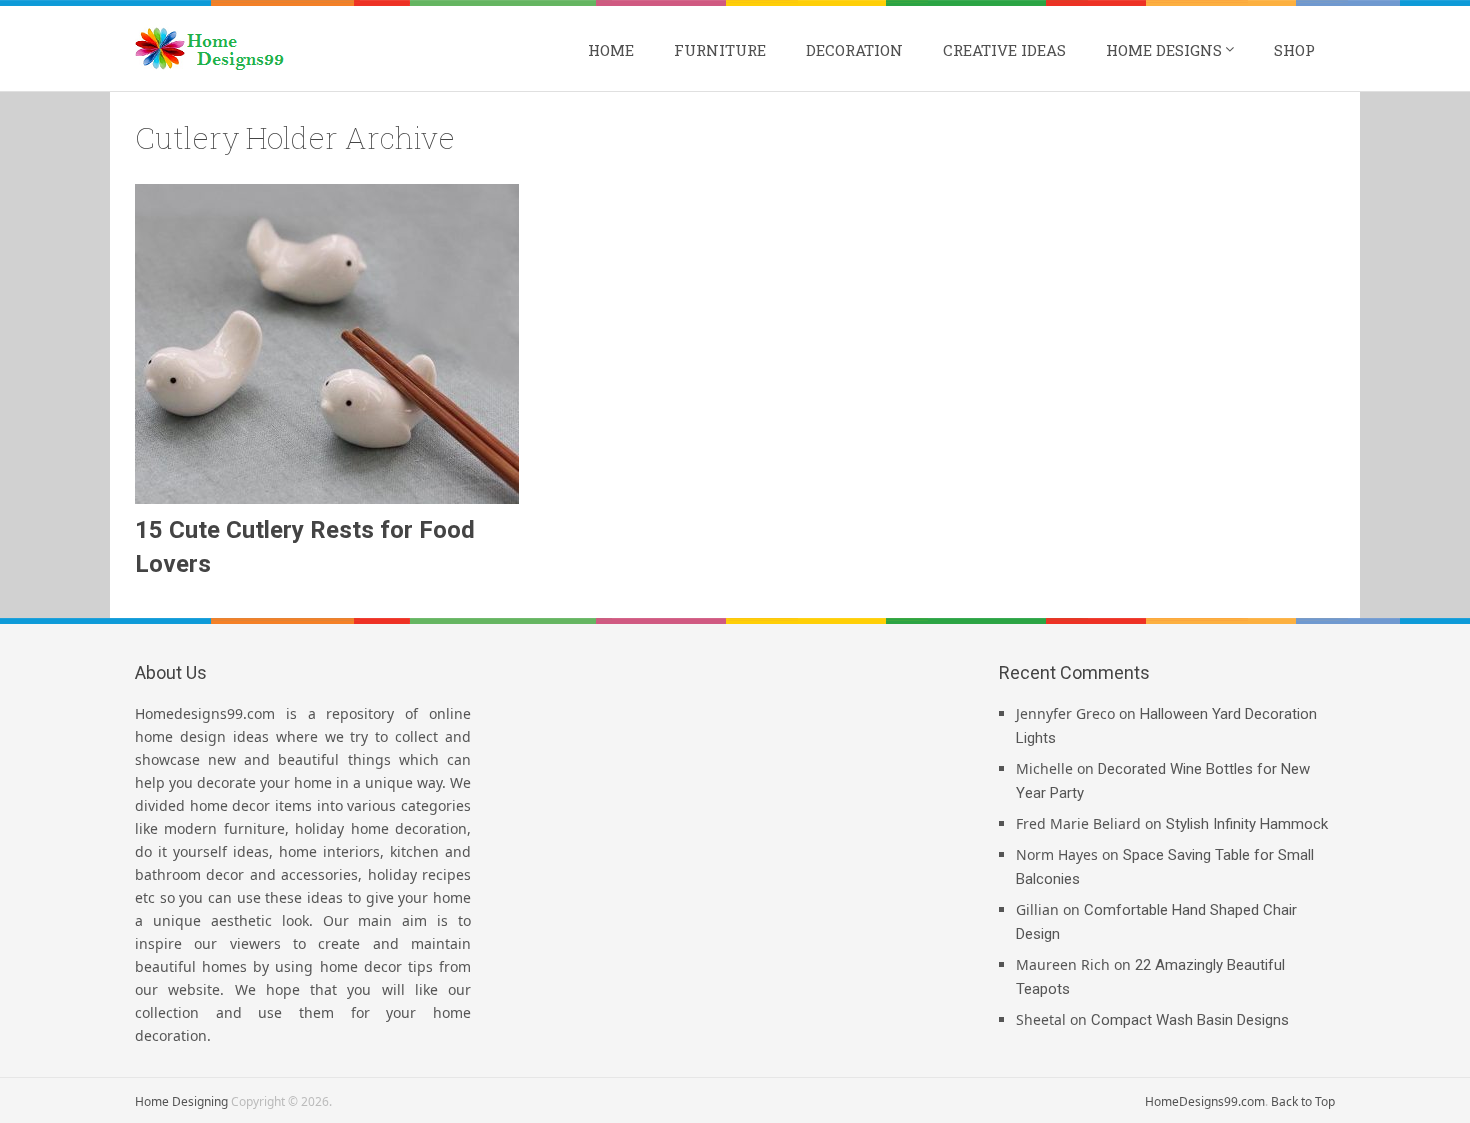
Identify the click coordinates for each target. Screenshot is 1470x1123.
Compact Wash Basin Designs (1190, 1020)
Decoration (854, 50)
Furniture (720, 50)
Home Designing (181, 1101)
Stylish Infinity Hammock (1247, 824)
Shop (1294, 50)
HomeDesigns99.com (1205, 1101)
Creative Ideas (1004, 50)
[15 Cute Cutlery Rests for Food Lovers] (327, 344)
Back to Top (1303, 1101)
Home (611, 50)
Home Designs (1164, 50)
